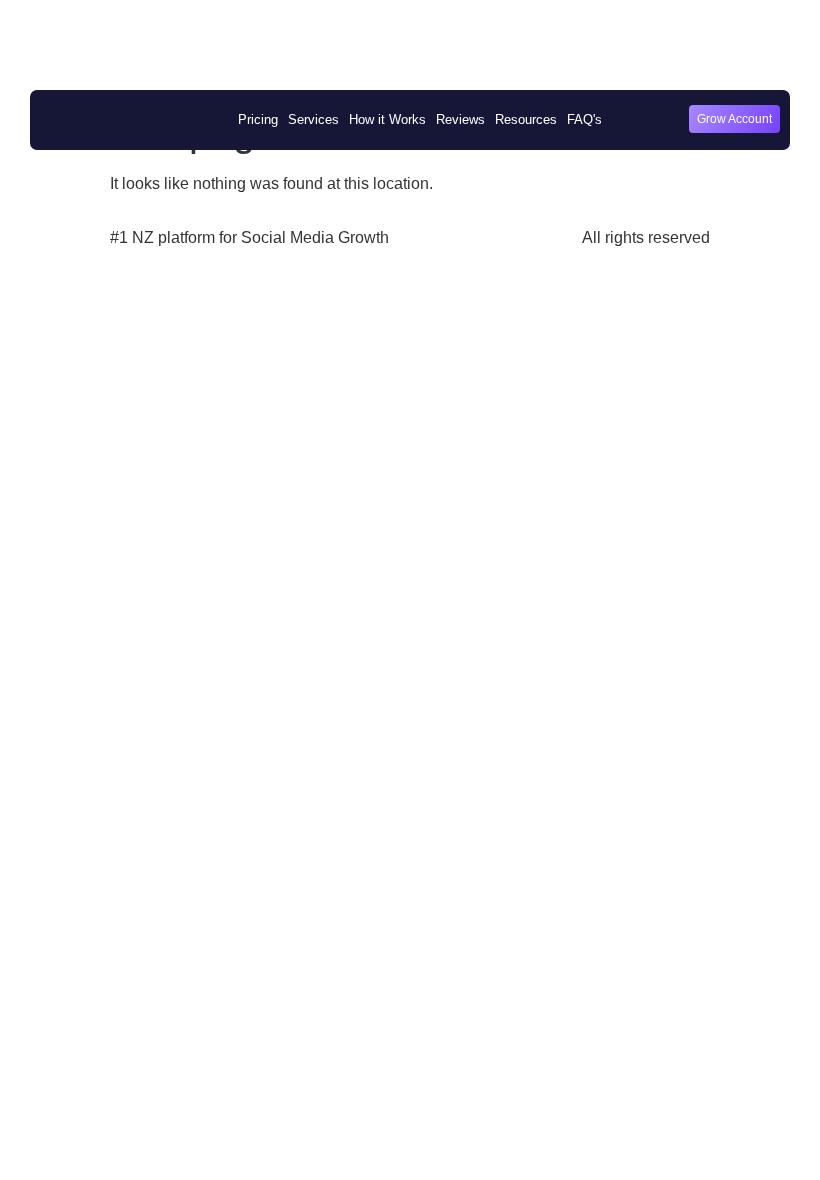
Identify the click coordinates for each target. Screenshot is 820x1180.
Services (313, 119)
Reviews (460, 119)
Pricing (258, 119)
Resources (526, 119)
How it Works (387, 119)
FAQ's (584, 119)
